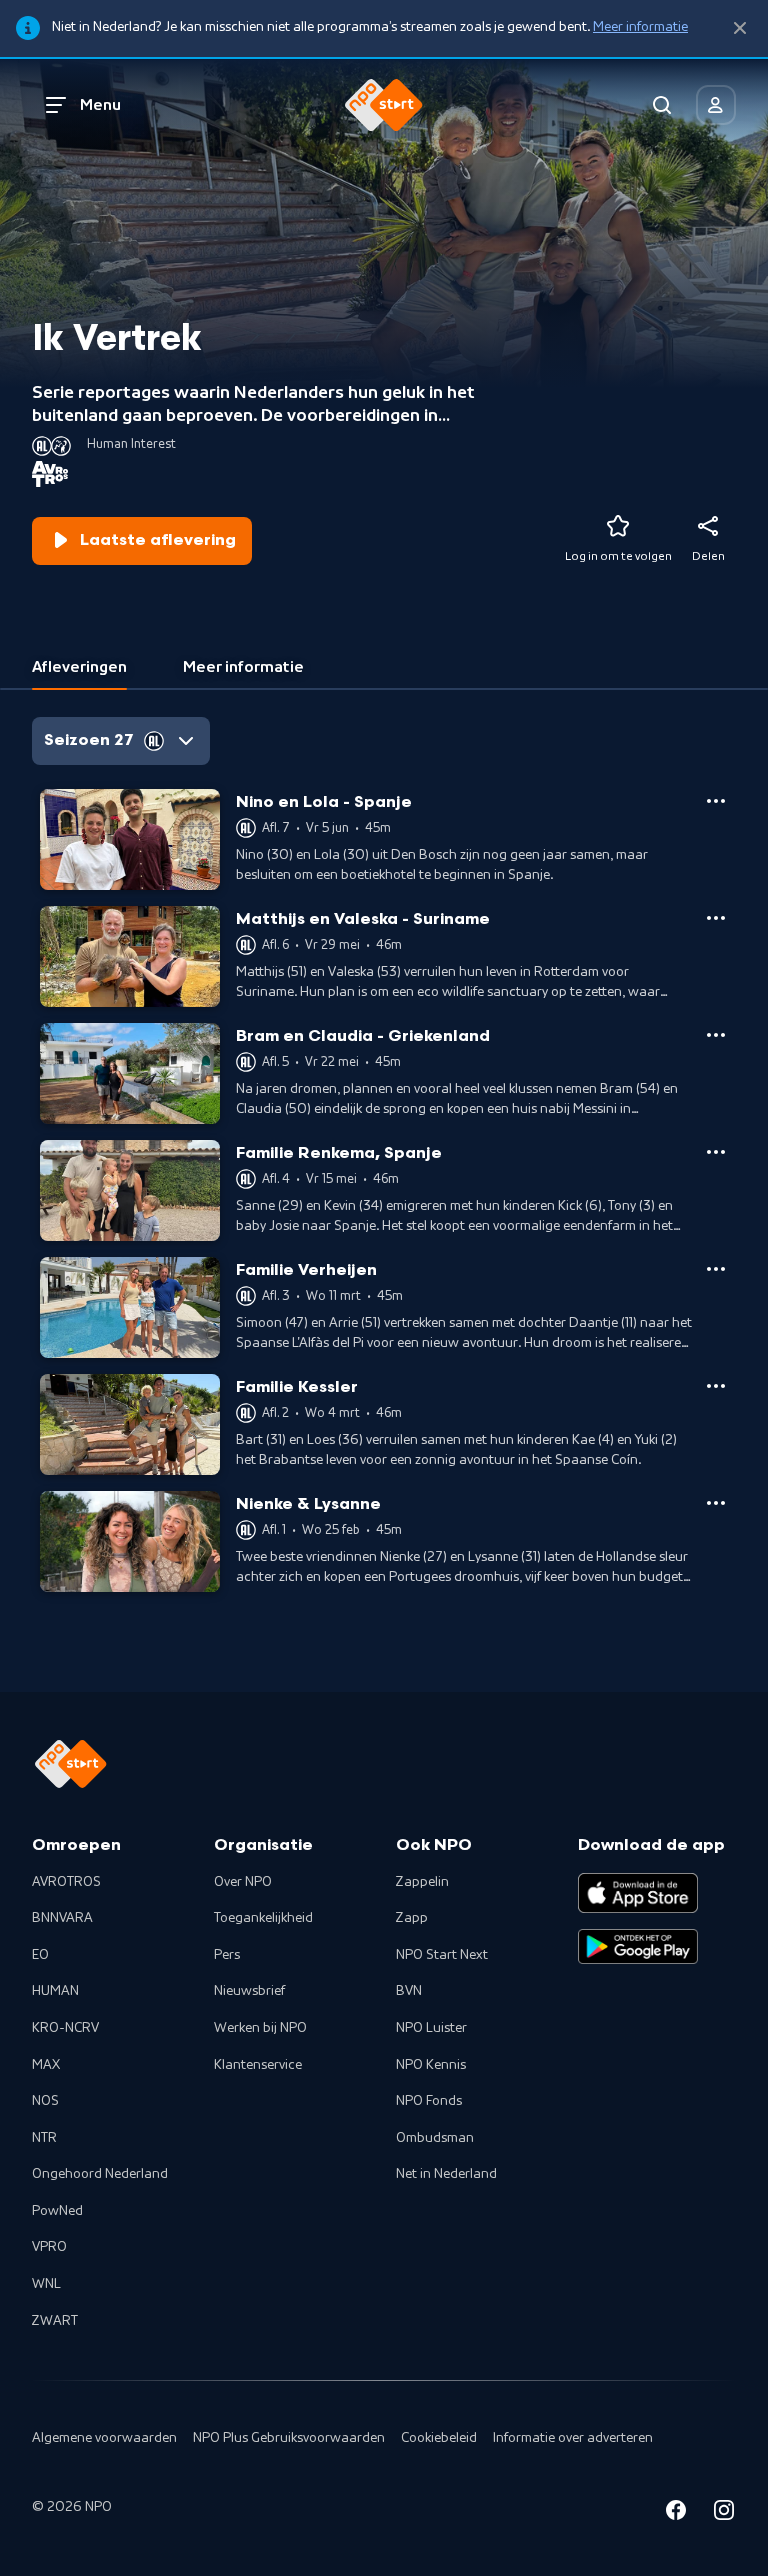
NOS (45, 2101)
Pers (227, 1955)
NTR (44, 2138)
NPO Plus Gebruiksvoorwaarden (289, 2438)
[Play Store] (638, 1947)
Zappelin (422, 1882)
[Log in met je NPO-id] (716, 105)
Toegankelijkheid (263, 1918)
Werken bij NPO (260, 2028)
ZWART (55, 2321)
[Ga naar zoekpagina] (662, 105)
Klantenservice (258, 2065)
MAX (46, 2065)
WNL (46, 2284)
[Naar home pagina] (384, 105)
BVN (409, 1991)
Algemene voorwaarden (104, 2438)
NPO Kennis (431, 2065)
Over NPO (243, 1882)
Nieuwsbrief (249, 1991)
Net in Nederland (446, 2174)
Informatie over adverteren (573, 2438)
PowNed (57, 2211)
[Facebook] (676, 2513)
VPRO (49, 2247)
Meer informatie (640, 27)
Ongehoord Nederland (100, 2174)
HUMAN (55, 1991)
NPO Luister (431, 2028)
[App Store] (638, 1893)
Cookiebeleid (439, 2438)
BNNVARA (62, 1918)
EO (40, 1955)
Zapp (412, 1918)
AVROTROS (66, 1882)
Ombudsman (435, 2138)
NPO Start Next (442, 1955)
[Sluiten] (740, 28)
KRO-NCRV (65, 2028)
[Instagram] (724, 2513)
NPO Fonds (429, 2101)
